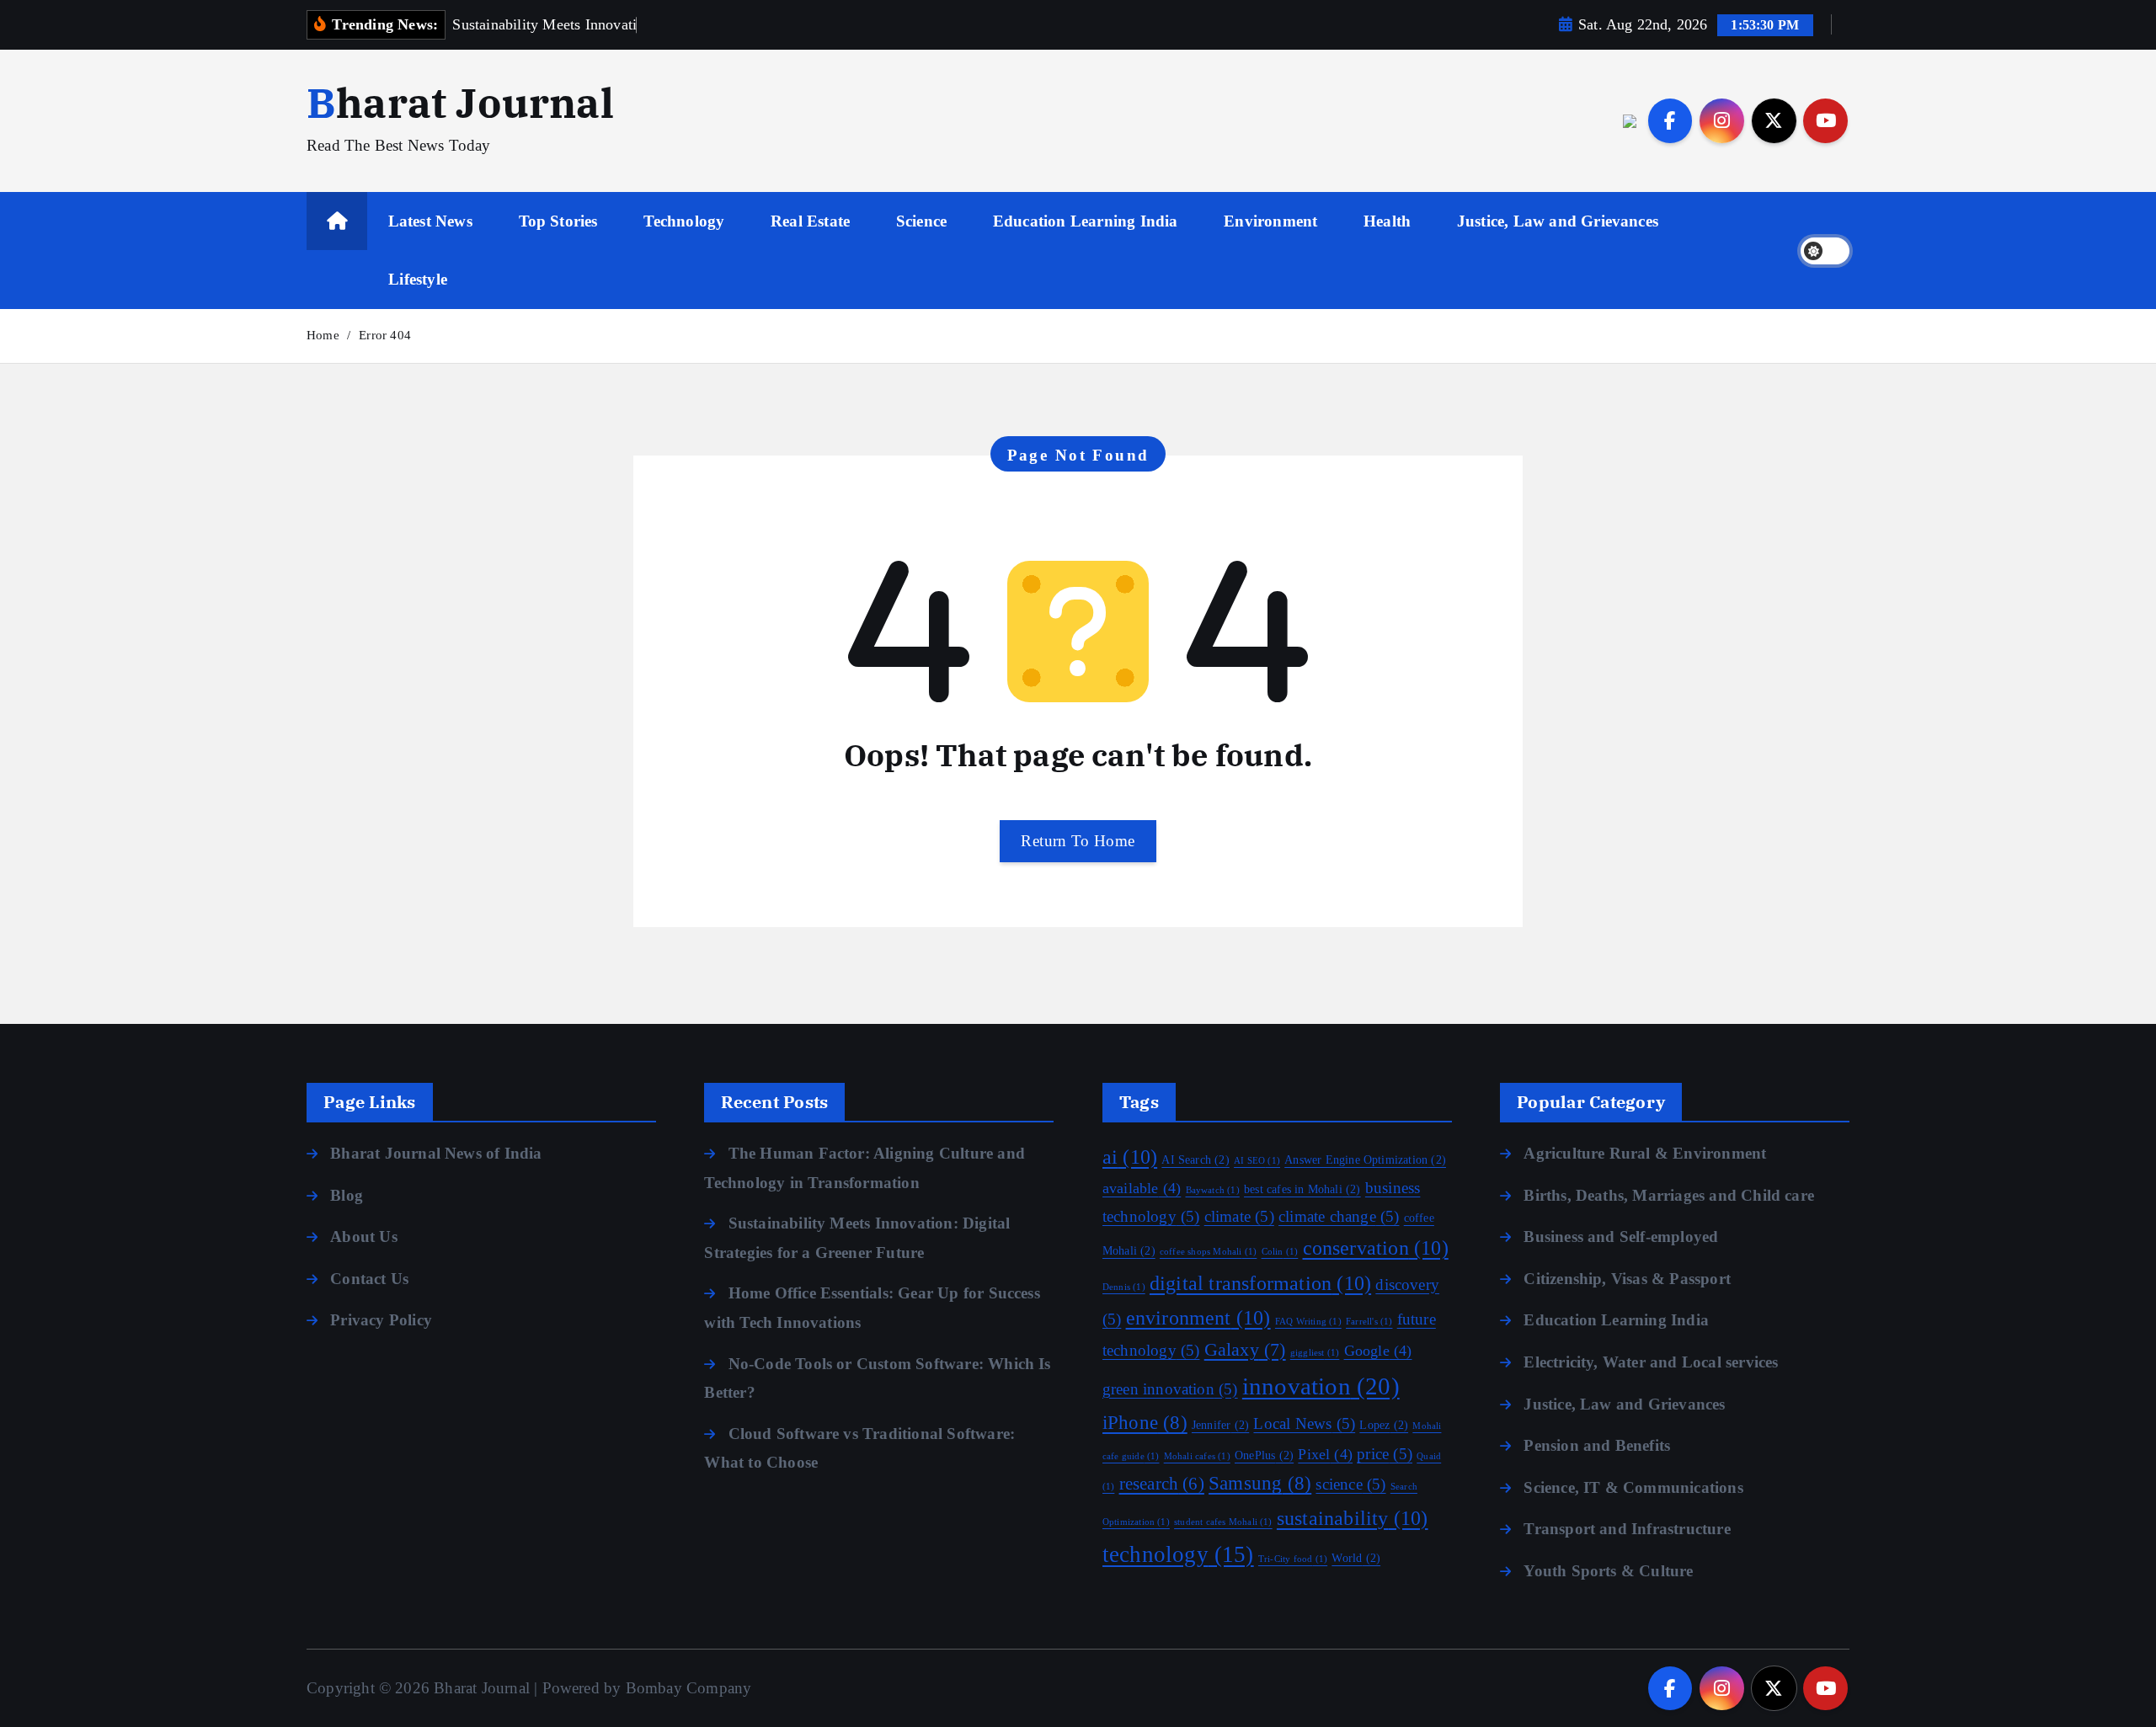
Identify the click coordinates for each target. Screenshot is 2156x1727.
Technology (684, 221)
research (1162, 1484)
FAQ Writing (1308, 1322)
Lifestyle (418, 279)
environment (1198, 1317)
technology (1178, 1554)
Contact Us (369, 1279)
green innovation (1170, 1389)
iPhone (1145, 1423)
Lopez (1384, 1425)
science (1350, 1484)
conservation (1376, 1247)
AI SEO (1257, 1161)
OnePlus (1264, 1455)
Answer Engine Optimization (1365, 1160)
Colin (1280, 1252)
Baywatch (1213, 1190)
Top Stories (558, 221)
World (1356, 1558)
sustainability (1353, 1518)
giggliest (1315, 1353)
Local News (1304, 1423)
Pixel (1325, 1454)
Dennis (1124, 1287)
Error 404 (385, 335)
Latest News (430, 221)
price (1385, 1454)
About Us (364, 1237)
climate (1239, 1216)
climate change (1339, 1216)
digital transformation (1260, 1283)
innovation (1321, 1386)
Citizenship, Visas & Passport (1627, 1279)
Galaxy (1245, 1350)
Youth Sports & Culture (1608, 1571)
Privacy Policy (381, 1320)
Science (921, 221)
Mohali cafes (1197, 1456)
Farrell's (1369, 1322)
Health (1387, 221)
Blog (347, 1195)
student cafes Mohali (1223, 1522)
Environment (1270, 221)
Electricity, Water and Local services (1651, 1362)
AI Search (1195, 1160)
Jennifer (1220, 1425)
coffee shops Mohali (1208, 1252)
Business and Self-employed (1621, 1237)
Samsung (1260, 1483)
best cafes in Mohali (1302, 1189)
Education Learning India (1086, 221)
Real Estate (810, 221)
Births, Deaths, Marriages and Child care (1669, 1195)
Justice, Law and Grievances (1558, 221)
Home (323, 335)
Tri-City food (1293, 1559)
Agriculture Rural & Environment (1645, 1153)
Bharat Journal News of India (436, 1153)
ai (1130, 1157)
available (1142, 1188)
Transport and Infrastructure (1627, 1529)
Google (1378, 1351)
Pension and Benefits (1597, 1445)
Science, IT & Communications (1633, 1487)
